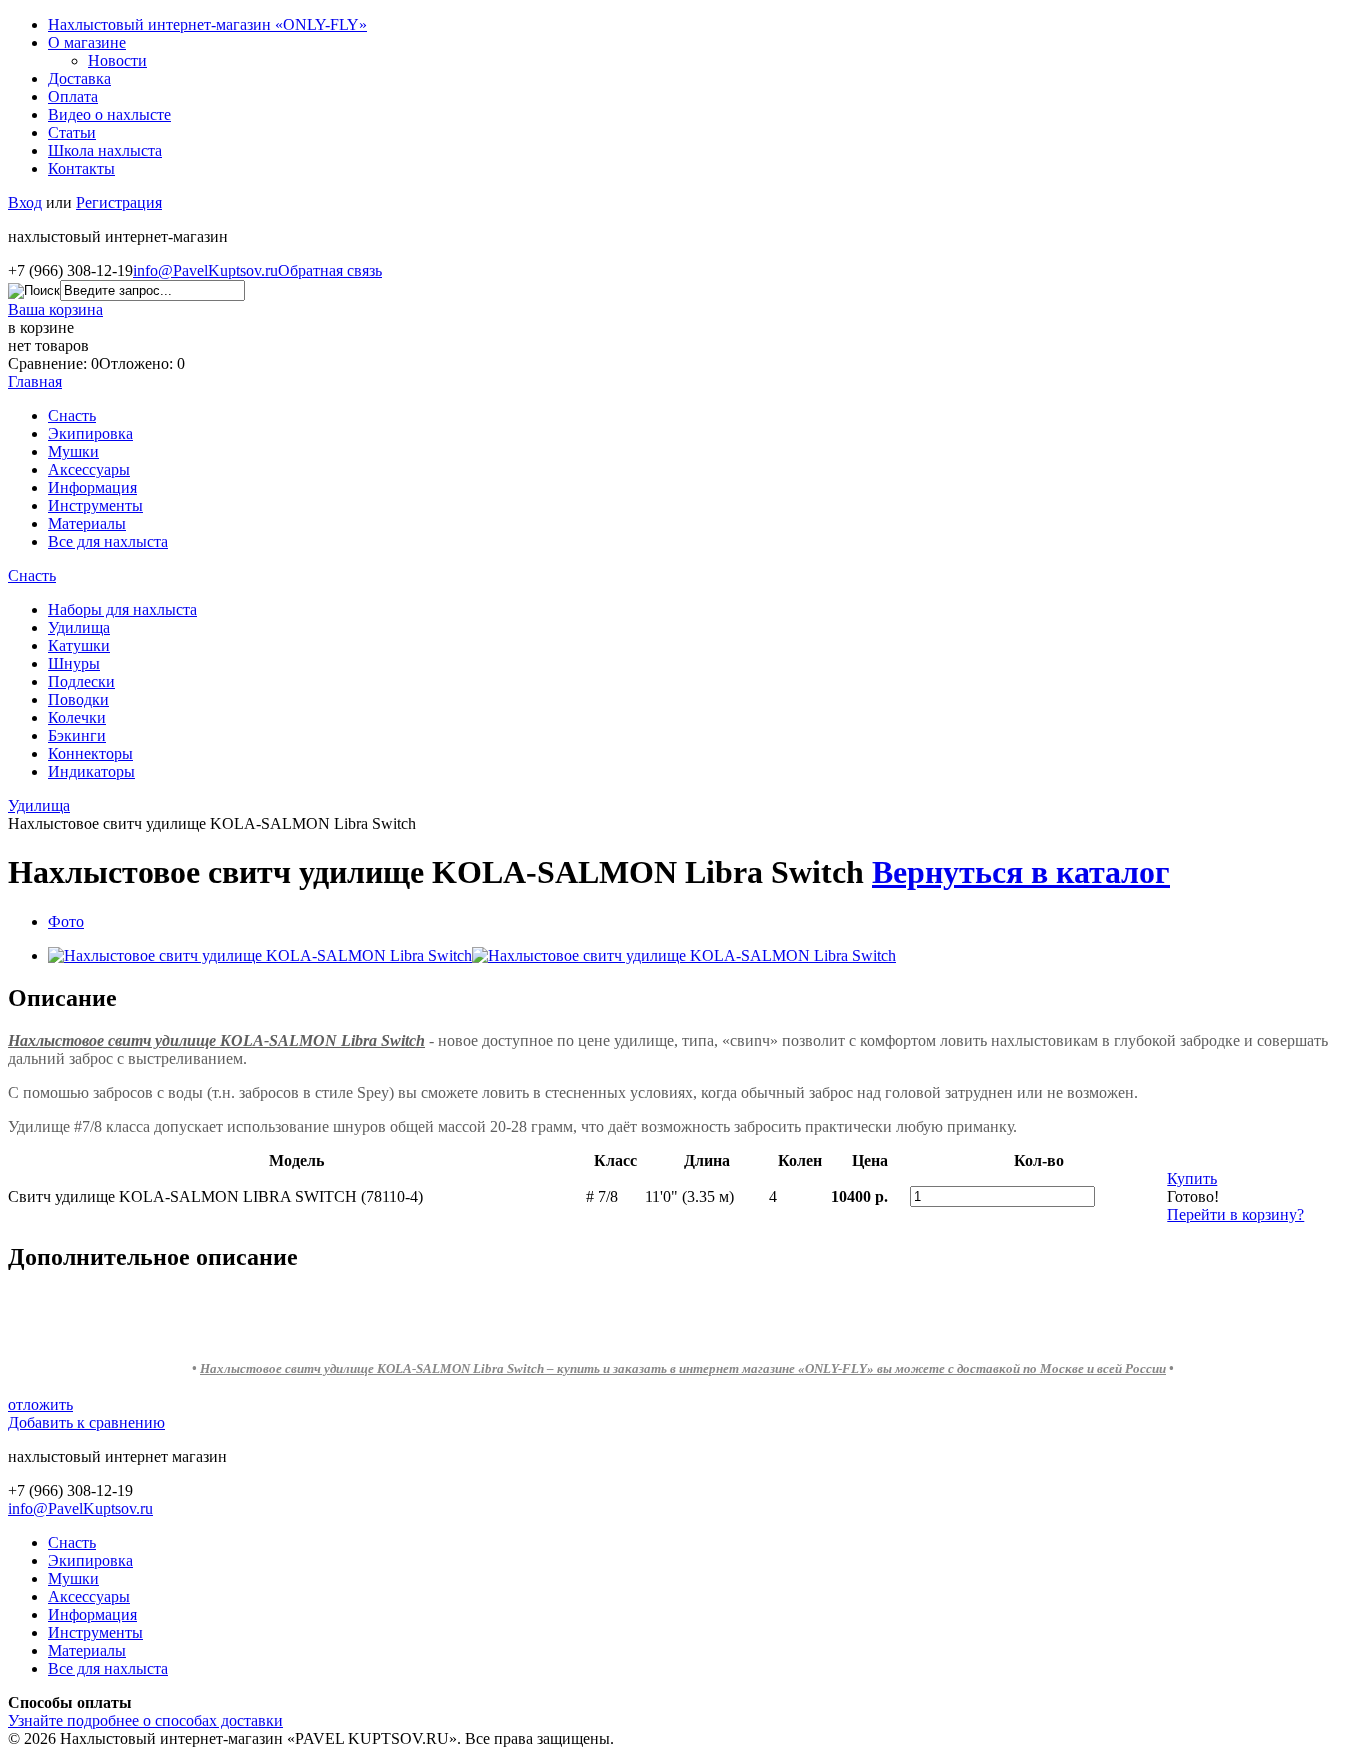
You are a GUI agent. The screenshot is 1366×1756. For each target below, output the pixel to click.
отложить (40, 1404)
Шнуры (74, 663)
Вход (25, 202)
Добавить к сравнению (86, 1422)
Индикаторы (91, 771)
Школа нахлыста (105, 150)
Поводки (78, 699)
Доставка (79, 78)
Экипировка (90, 433)
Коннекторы (90, 753)
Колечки (77, 717)
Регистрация (119, 202)
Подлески (81, 681)
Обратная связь (330, 270)
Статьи (72, 132)
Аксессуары (89, 469)
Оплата (73, 96)
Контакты (81, 168)
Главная (35, 381)
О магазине (87, 42)
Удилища (79, 627)
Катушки (79, 645)
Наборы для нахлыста (122, 609)
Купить (1192, 1178)
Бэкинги (77, 735)
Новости (117, 60)
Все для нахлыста (108, 541)
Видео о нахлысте (109, 114)
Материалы (87, 523)
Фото (66, 921)
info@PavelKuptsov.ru (205, 270)
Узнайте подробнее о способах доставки (145, 1720)
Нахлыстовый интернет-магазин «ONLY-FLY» (207, 24)
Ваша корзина (55, 309)
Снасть (72, 415)
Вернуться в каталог (1021, 872)
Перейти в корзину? (1235, 1214)
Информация (92, 487)
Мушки (73, 451)
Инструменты (95, 505)
